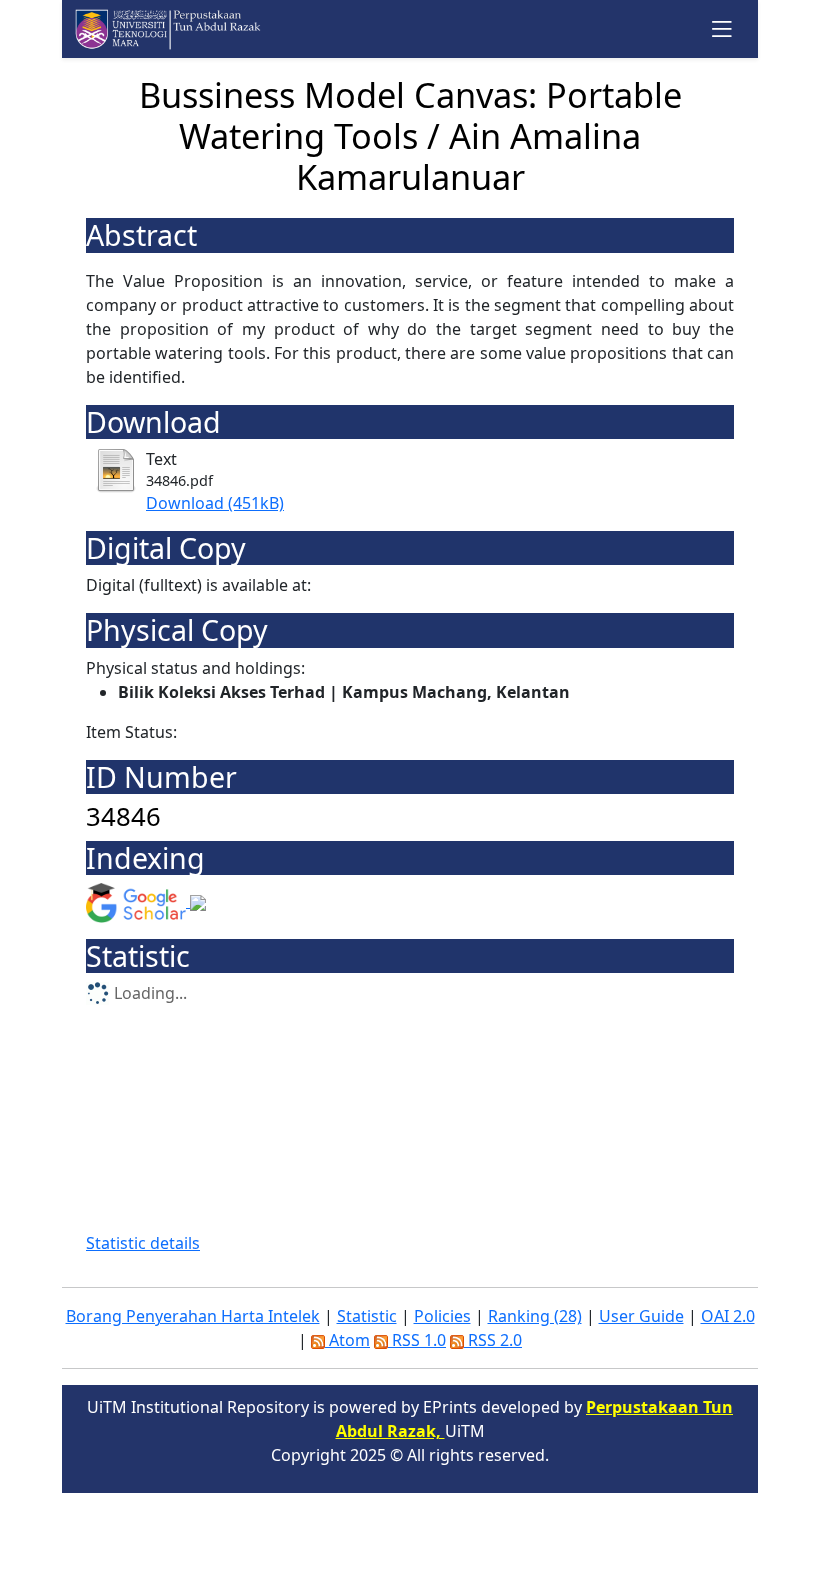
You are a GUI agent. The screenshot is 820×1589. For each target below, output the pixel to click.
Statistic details (143, 1243)
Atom (347, 1340)
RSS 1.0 (417, 1340)
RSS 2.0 (493, 1340)
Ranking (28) (535, 1316)
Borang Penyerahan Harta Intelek (193, 1316)
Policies (442, 1316)
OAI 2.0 (728, 1316)
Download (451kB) (215, 503)
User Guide (641, 1316)
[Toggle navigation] (722, 28)
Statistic (367, 1316)
